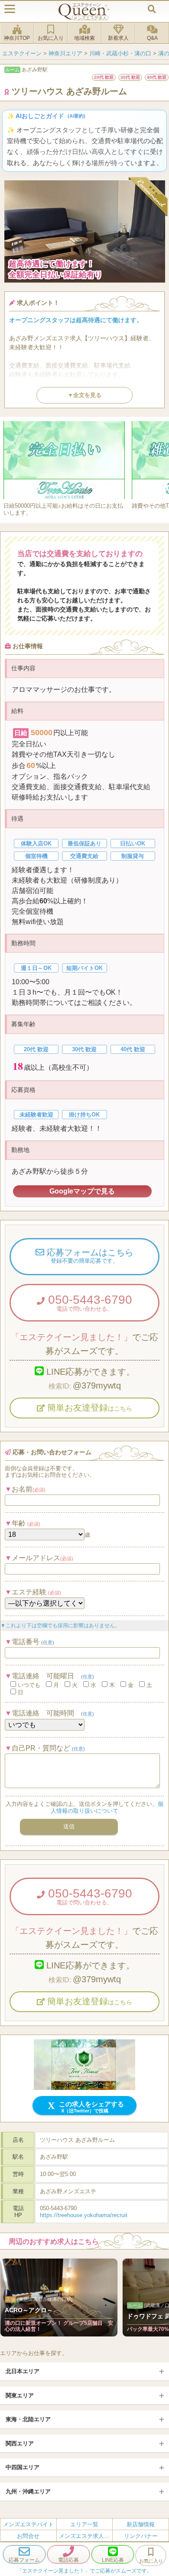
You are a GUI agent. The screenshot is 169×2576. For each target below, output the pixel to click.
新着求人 (118, 38)
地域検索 (84, 38)
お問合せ (28, 2536)
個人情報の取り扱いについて (107, 1807)
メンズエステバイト (28, 2524)
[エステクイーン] (84, 11)
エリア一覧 (84, 2524)
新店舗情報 (141, 2524)
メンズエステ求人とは (87, 2536)
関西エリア (20, 2443)
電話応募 (68, 2560)
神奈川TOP (17, 38)
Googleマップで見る (82, 1191)
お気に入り (51, 38)
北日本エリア (23, 2371)
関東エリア (20, 2395)
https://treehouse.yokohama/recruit (84, 2215)
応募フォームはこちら (89, 1256)
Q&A (152, 38)
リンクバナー (141, 2536)
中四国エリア (23, 2467)
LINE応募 (113, 2560)
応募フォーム (24, 2560)
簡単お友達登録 (88, 1408)
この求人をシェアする (91, 2107)
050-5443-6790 (88, 1302)
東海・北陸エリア (28, 2419)
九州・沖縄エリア (28, 2491)
